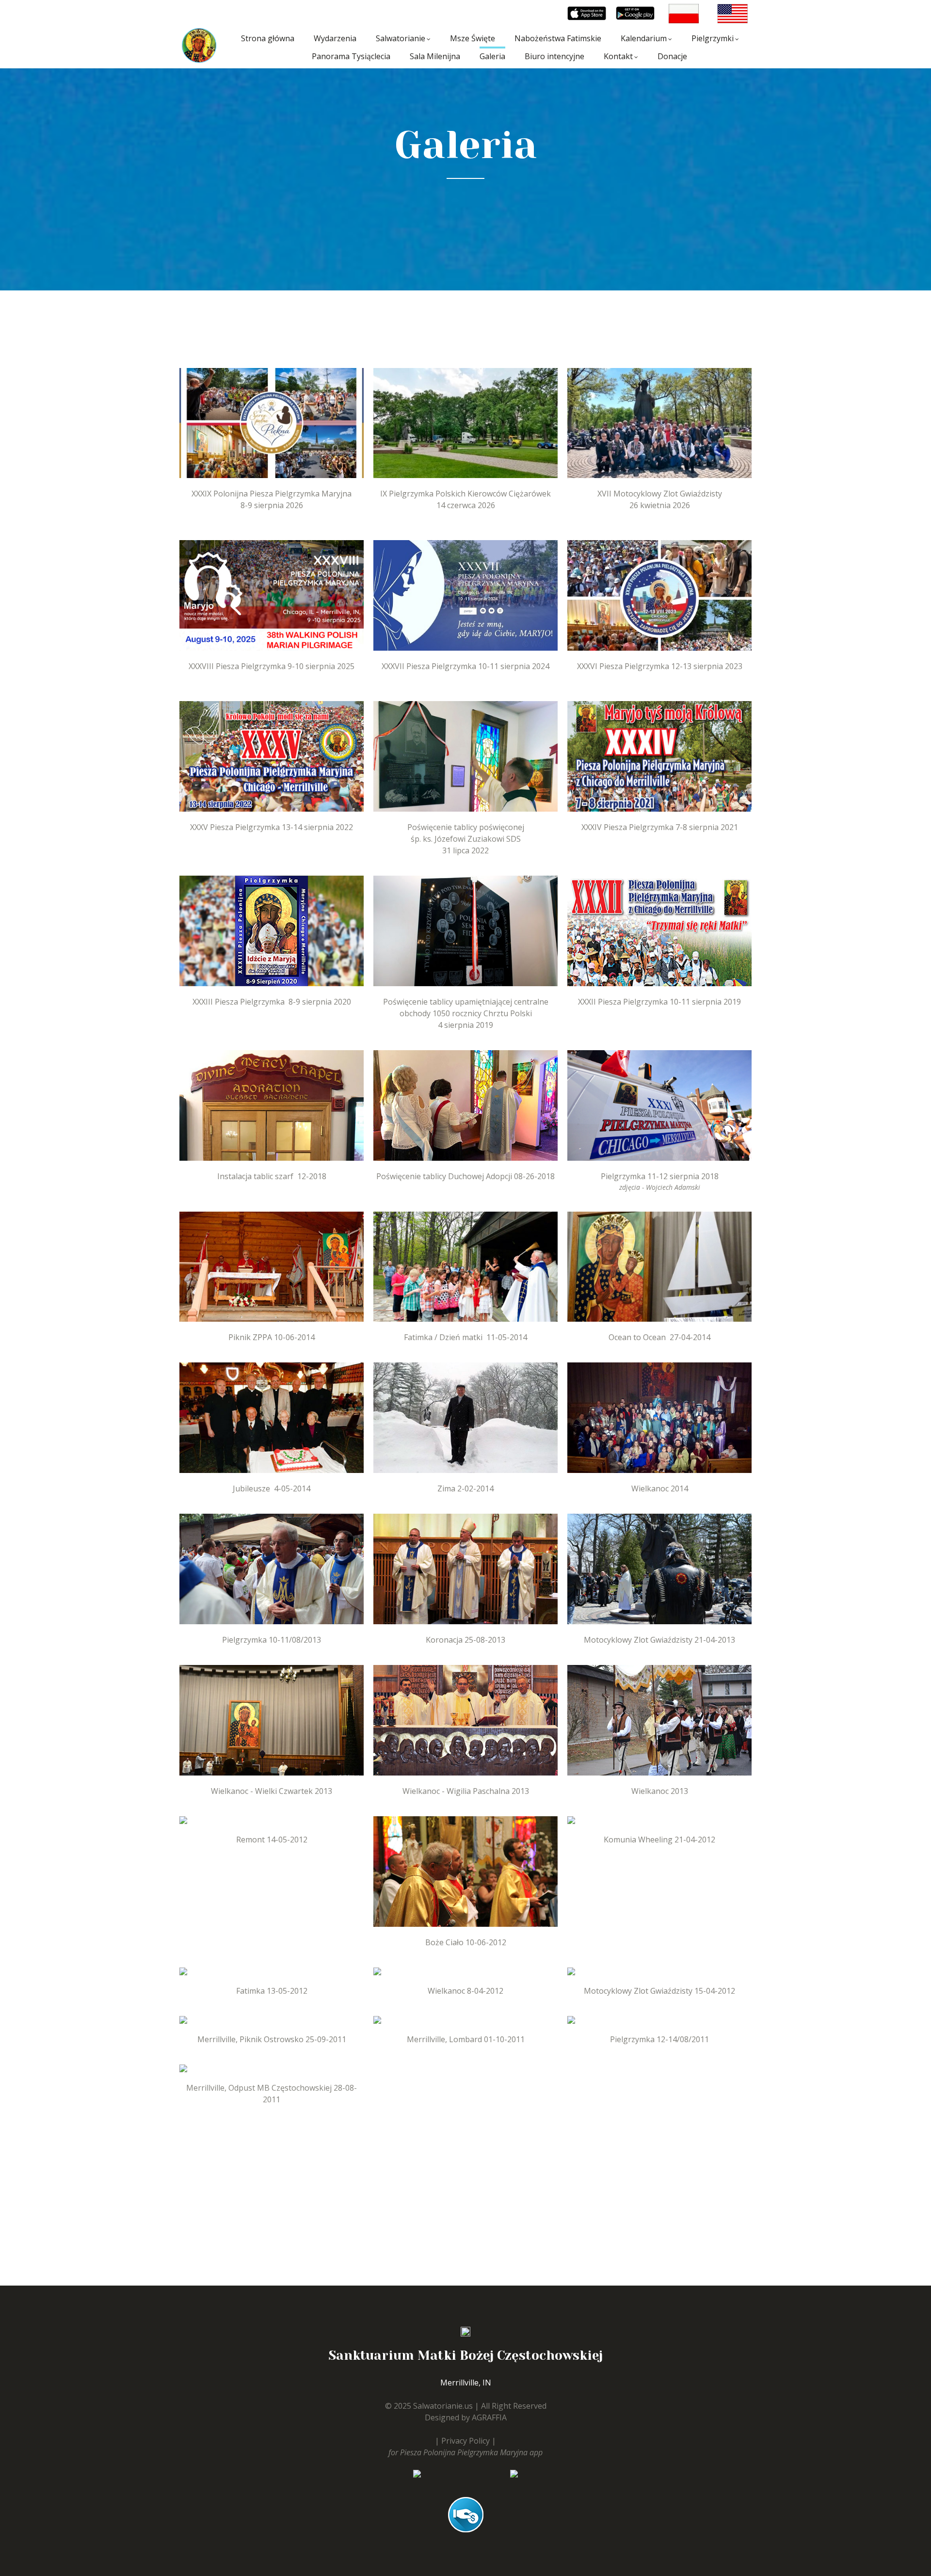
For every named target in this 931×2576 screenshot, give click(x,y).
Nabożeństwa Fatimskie (558, 38)
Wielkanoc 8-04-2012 (465, 1991)
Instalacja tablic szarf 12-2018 (272, 1176)
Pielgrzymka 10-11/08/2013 (272, 1640)
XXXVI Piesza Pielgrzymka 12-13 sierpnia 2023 (660, 666)
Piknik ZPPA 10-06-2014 (272, 1337)
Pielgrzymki (713, 38)
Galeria (492, 56)
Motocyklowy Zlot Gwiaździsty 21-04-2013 (659, 1640)
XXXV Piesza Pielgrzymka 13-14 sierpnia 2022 (272, 827)
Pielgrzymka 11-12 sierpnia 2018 (660, 1176)
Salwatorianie (401, 38)
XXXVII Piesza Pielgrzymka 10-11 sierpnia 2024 (465, 666)
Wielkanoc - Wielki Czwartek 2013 (272, 1791)
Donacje (672, 56)
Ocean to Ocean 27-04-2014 (659, 1337)
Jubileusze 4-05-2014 (272, 1488)
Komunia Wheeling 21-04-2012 (659, 1840)
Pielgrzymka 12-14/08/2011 (659, 2039)
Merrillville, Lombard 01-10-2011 (466, 2039)
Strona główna (268, 38)
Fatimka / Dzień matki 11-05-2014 (465, 1337)
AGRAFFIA (489, 2417)
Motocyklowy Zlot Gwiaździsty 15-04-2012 (659, 1991)
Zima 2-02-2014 (465, 1488)
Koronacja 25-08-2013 (465, 1640)
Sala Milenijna (435, 56)
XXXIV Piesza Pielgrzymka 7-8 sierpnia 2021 (660, 827)
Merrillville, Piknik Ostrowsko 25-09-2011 (272, 2039)
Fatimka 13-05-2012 (272, 1991)
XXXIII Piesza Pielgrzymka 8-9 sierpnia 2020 (272, 1002)
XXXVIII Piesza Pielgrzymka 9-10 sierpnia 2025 (272, 666)
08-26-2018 (533, 1176)
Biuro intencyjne (554, 56)
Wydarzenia (335, 38)
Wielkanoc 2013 (660, 1791)
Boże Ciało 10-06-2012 (466, 1942)
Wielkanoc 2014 (660, 1488)
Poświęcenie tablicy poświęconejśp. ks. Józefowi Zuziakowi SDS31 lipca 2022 (466, 839)
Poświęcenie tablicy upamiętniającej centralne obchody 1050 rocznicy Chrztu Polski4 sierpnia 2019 (466, 1013)
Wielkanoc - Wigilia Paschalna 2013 (466, 1791)
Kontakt (618, 56)
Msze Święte (473, 38)
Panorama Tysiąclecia (351, 56)
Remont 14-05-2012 (272, 1840)
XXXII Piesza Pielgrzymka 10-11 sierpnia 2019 (659, 1002)
